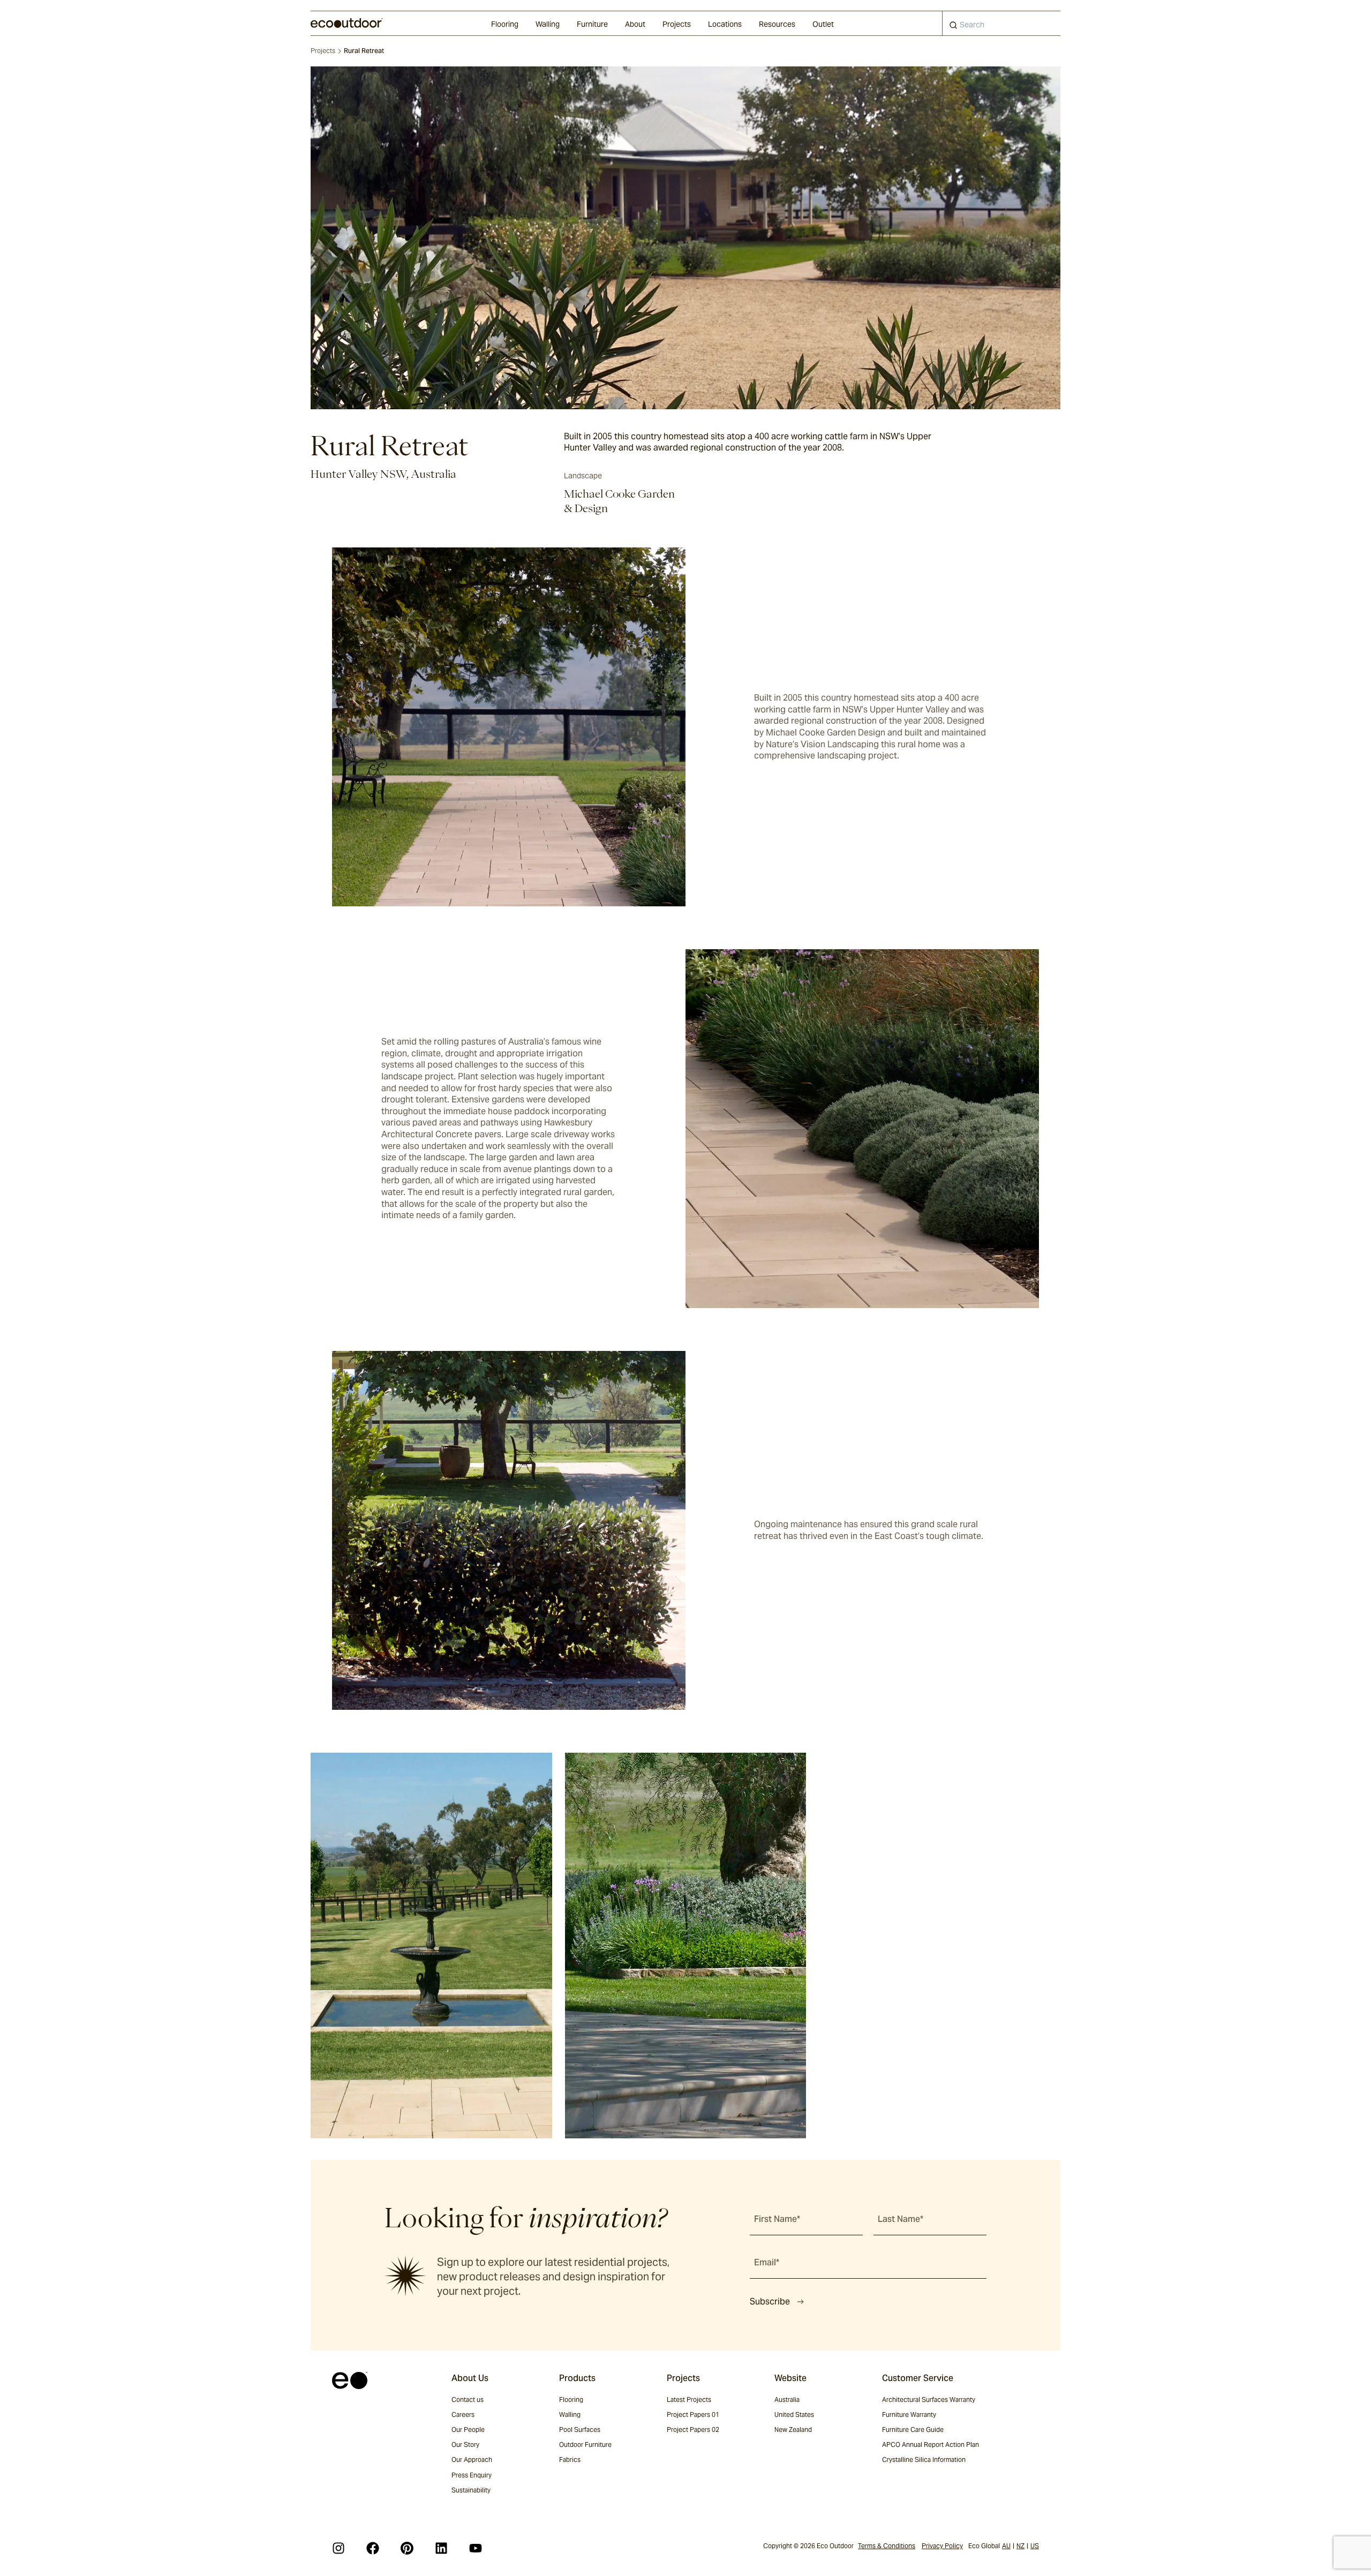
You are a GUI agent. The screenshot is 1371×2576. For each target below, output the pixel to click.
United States (794, 2414)
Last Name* (901, 2219)
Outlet (823, 24)
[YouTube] (476, 2548)
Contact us (468, 2399)
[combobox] (1001, 23)
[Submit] (953, 27)
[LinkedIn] (441, 2548)
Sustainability (471, 2490)
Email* (767, 2262)
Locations (725, 24)
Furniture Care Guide (913, 2429)
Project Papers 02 (693, 2429)
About (635, 24)
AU (1006, 2546)
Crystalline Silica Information (924, 2459)
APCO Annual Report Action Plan (931, 2444)
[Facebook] (373, 2548)
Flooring (505, 24)
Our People (468, 2429)
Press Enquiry (472, 2475)
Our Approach (472, 2459)
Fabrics (570, 2459)
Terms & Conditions (887, 2546)
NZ (1020, 2546)
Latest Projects (689, 2399)
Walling (548, 24)
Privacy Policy (942, 2546)
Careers (463, 2414)
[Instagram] (338, 2548)
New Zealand (793, 2429)
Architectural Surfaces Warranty (929, 2399)
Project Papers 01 (693, 2414)
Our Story (465, 2444)
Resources (777, 24)
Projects (677, 24)
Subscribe (770, 2301)
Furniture (592, 24)
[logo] (347, 23)
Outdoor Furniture (585, 2444)
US (1035, 2546)
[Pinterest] (407, 2548)
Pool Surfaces (580, 2429)
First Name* (777, 2219)
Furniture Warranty (909, 2414)
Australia (787, 2399)
